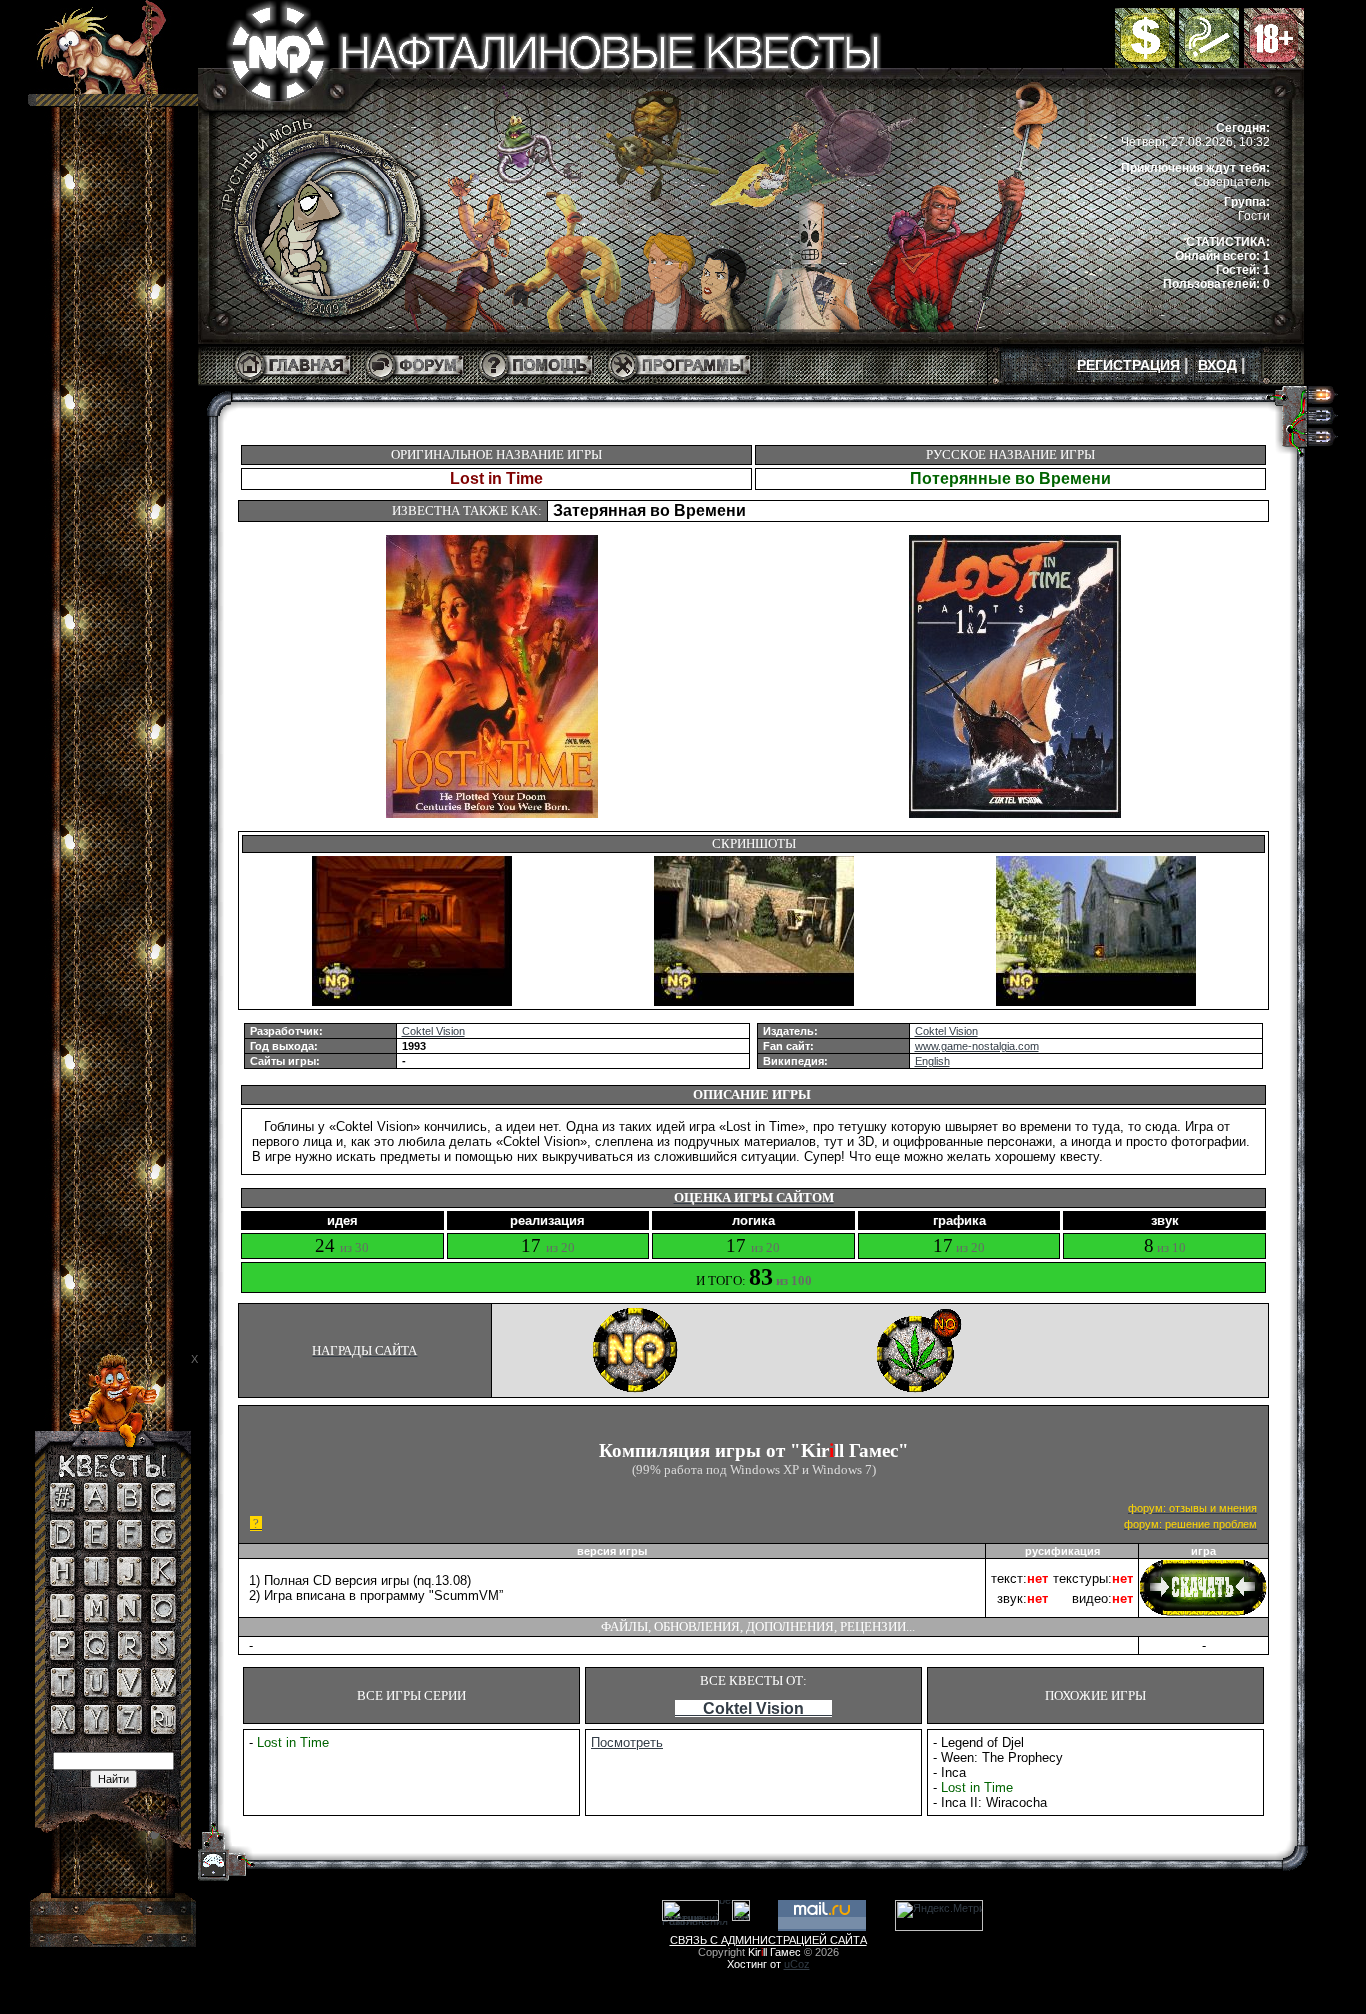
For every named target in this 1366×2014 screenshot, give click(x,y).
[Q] (96, 1656)
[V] (129, 1693)
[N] (129, 1619)
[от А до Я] (163, 1730)
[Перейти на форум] (415, 382)
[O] (163, 1619)
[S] (163, 1656)
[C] (163, 1508)
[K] (163, 1582)
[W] (163, 1693)
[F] (129, 1545)
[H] (62, 1582)
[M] (96, 1619)
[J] (129, 1582)
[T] (63, 1693)
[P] (62, 1656)
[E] (96, 1545)
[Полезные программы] (679, 382)
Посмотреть (627, 1742)
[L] (62, 1619)
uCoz (797, 1964)
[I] (96, 1582)
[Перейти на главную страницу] (293, 382)
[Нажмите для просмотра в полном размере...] (412, 1002)
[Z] (129, 1730)
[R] (130, 1656)
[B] (129, 1508)
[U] (96, 1693)
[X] (63, 1730)
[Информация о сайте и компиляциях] (536, 382)
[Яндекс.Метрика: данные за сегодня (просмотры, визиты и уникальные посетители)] (939, 1915)
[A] (96, 1508)
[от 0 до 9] (62, 1508)
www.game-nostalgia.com (977, 1046)
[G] (163, 1545)
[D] (62, 1545)
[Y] (96, 1730)
